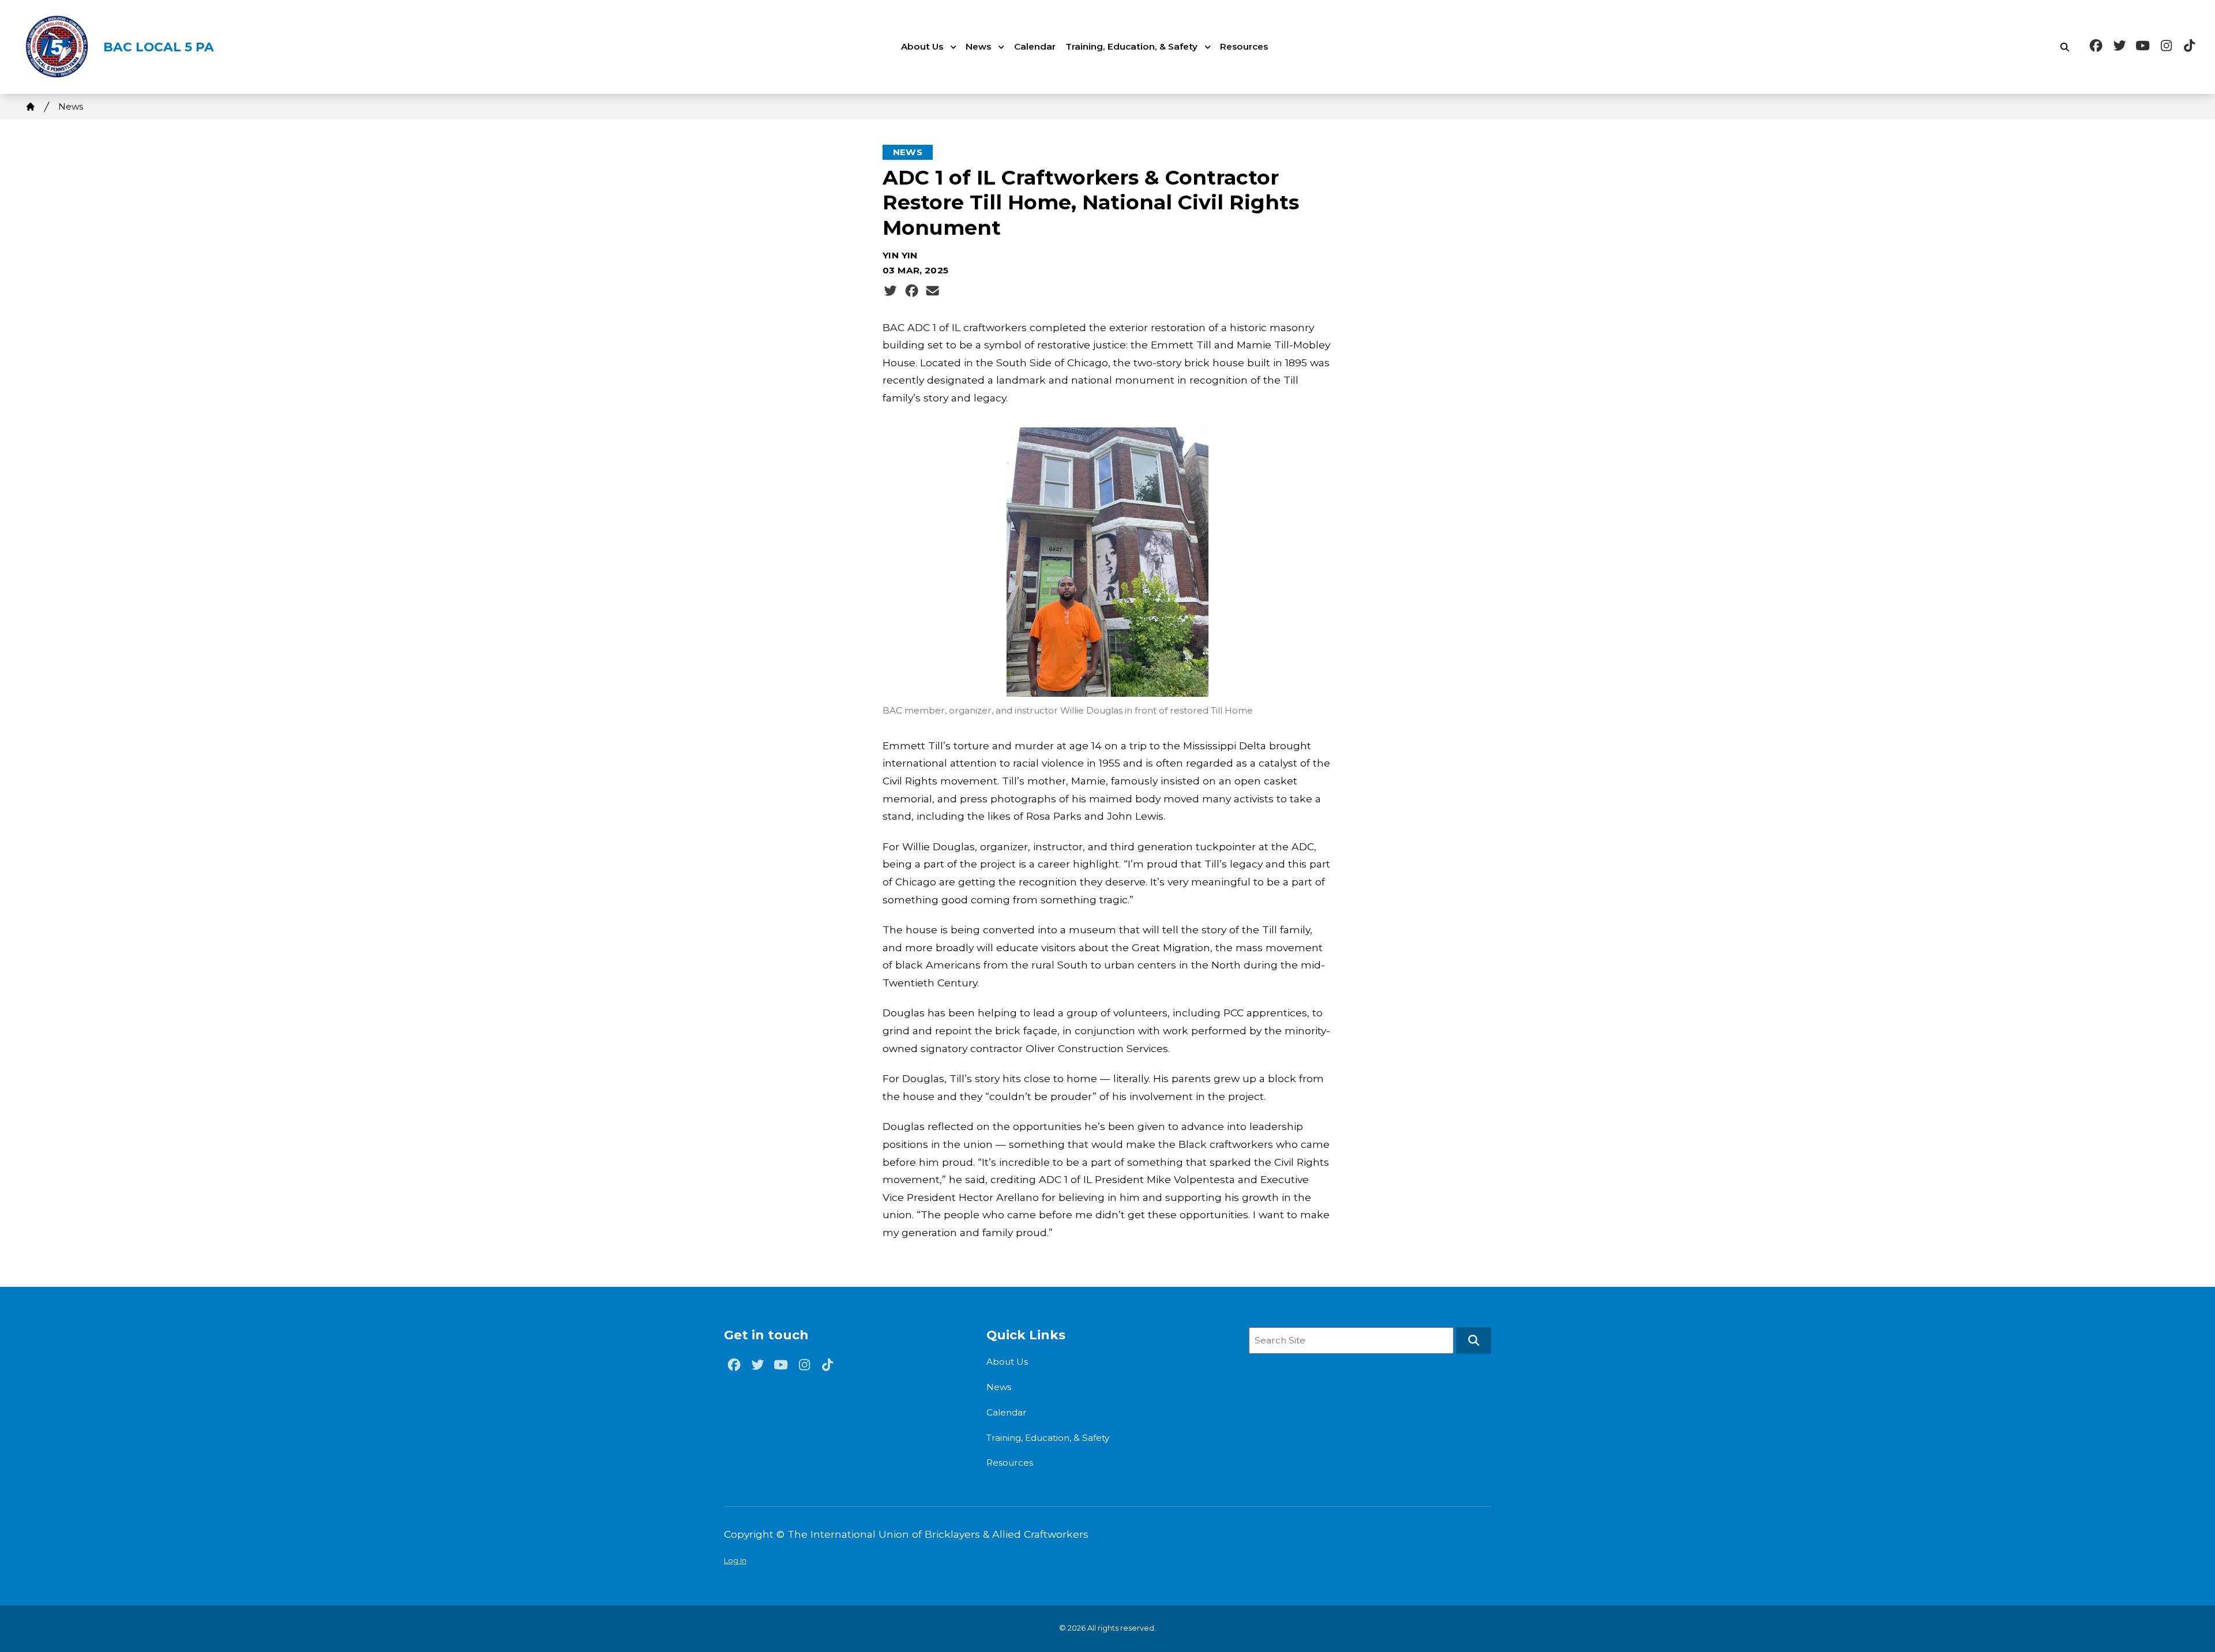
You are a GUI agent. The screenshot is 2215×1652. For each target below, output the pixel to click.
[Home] (31, 107)
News (978, 46)
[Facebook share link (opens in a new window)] (912, 291)
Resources (1244, 46)
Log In (735, 1560)
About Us (922, 46)
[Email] (932, 291)
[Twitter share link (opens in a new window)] (890, 291)
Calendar (1035, 46)
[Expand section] (953, 47)
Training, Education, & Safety (1131, 46)
